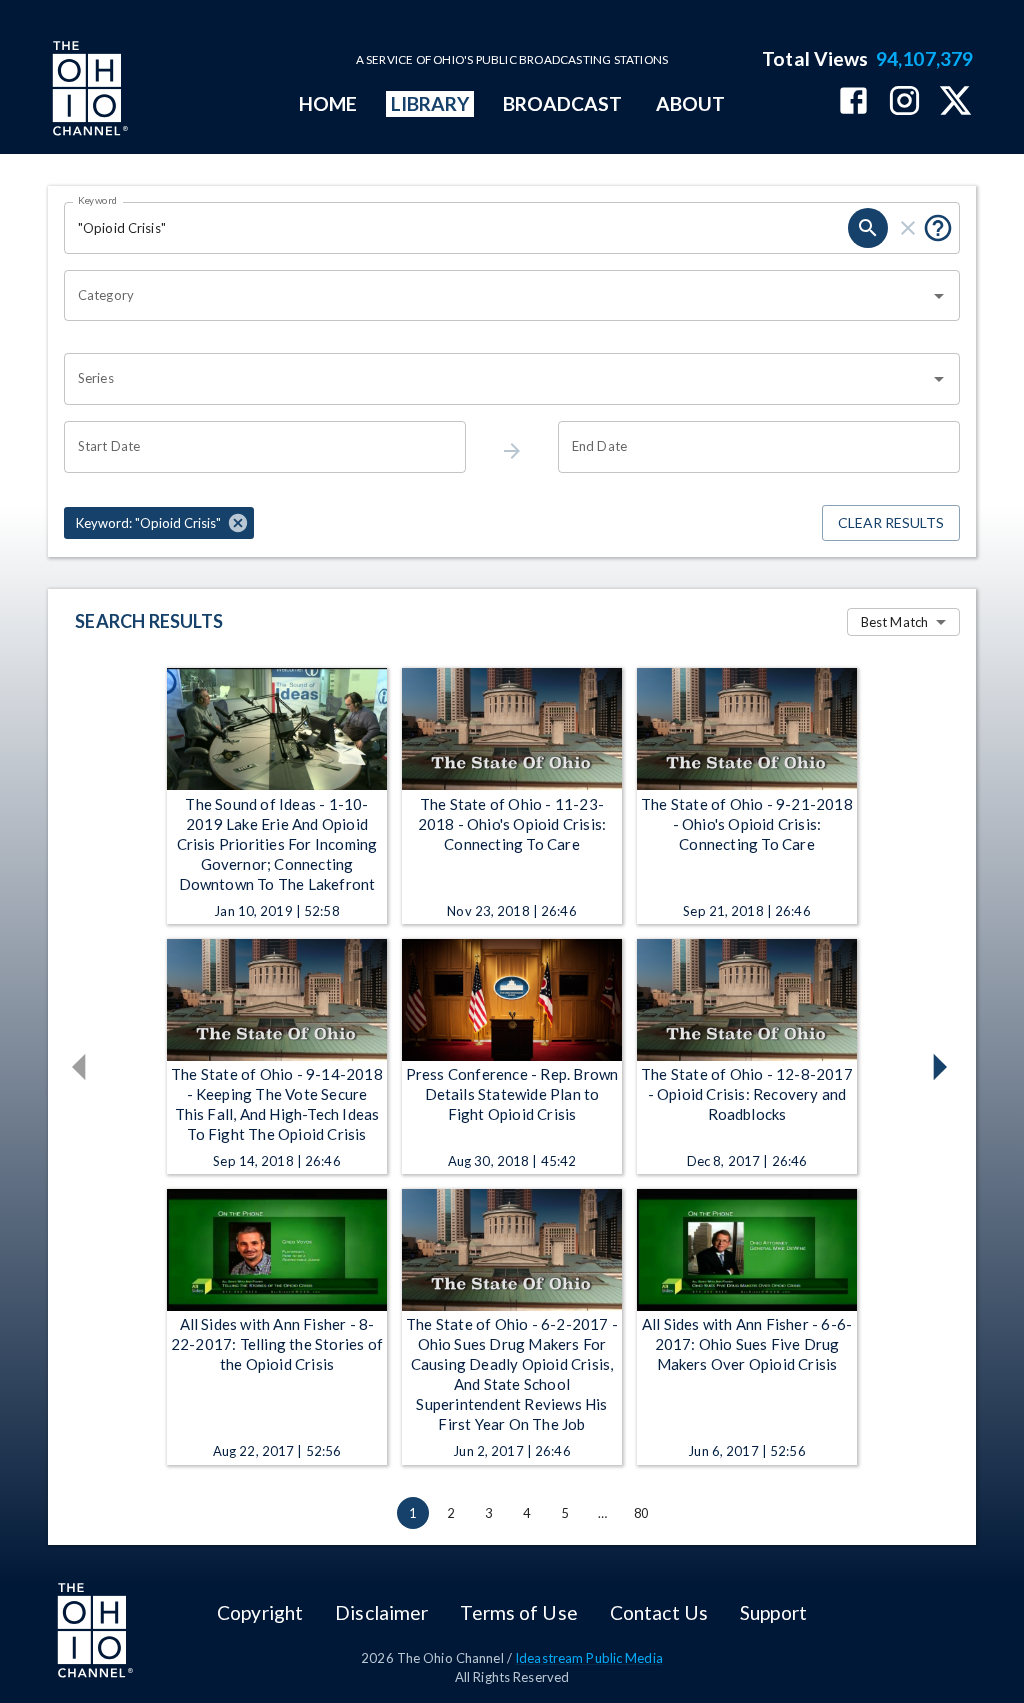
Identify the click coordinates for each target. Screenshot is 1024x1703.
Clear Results (891, 522)
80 (641, 1513)
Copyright (260, 1612)
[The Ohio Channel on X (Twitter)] (955, 102)
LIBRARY (430, 103)
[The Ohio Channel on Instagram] (904, 102)
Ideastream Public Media (589, 1658)
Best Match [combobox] (894, 622)
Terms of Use (518, 1612)
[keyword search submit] (868, 228)
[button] (159, 523)
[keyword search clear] (908, 228)
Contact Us (659, 1612)
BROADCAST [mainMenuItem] (563, 103)
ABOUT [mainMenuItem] (690, 103)
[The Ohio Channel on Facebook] (853, 102)
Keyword (98, 200)
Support (773, 1612)
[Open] (939, 296)
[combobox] (497, 296)
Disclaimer (381, 1612)
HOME (328, 103)
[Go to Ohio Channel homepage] (88, 91)
